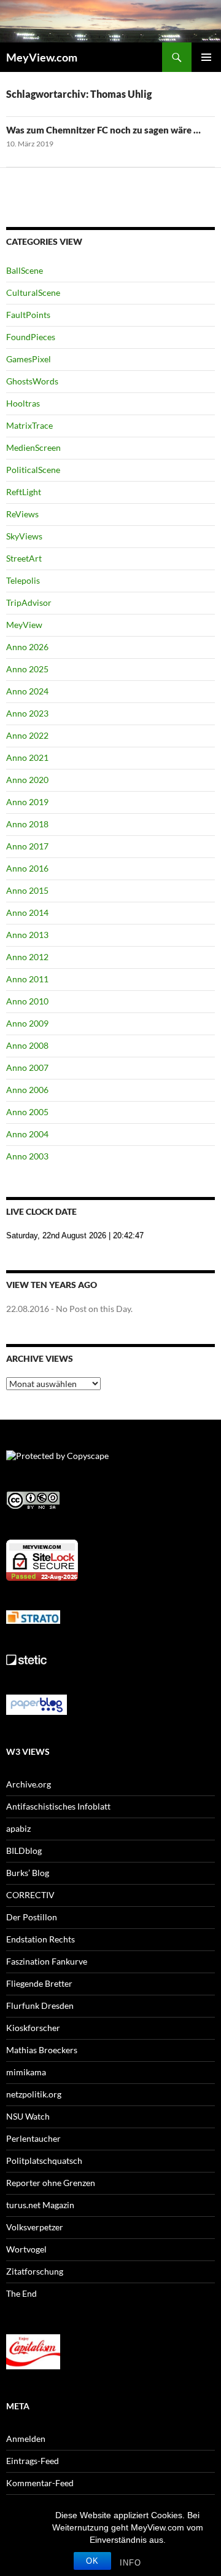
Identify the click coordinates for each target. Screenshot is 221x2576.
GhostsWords (32, 381)
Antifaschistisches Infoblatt (58, 1806)
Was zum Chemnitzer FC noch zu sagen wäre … (103, 130)
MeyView (24, 625)
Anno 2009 (27, 1023)
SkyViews (24, 536)
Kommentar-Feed (40, 2483)
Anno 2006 (27, 1090)
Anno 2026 (27, 647)
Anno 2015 (27, 890)
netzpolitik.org (34, 2094)
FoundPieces (31, 337)
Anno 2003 (27, 1156)
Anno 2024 (27, 691)
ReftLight (24, 492)
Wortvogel (26, 2249)
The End (21, 2293)
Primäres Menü (206, 57)
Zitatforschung (35, 2271)
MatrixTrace (29, 425)
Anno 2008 (27, 1045)
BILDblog (24, 1851)
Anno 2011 (27, 979)
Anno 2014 (27, 912)
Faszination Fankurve (47, 1961)
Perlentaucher (33, 2138)
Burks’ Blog (28, 1873)
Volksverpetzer (35, 2227)
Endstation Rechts (41, 1939)
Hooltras (23, 403)
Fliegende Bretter (39, 1983)
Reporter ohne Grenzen (51, 2183)
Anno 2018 (27, 824)
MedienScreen (33, 447)
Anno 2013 (27, 935)
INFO (130, 2563)
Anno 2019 (27, 802)
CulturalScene (33, 292)
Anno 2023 (27, 713)
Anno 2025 (27, 669)
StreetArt (24, 558)
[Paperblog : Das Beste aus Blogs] (37, 1703)
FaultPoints (28, 315)
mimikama (26, 2072)
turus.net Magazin (40, 2205)
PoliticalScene (33, 470)
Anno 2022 (27, 735)
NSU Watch (28, 2116)
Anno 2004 (27, 1134)
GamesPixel (29, 359)
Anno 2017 (27, 846)
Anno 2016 (27, 868)
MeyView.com (42, 57)
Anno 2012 (27, 957)
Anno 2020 (27, 780)
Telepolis (23, 580)
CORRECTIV (30, 1895)
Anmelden (26, 2439)
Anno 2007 (27, 1067)
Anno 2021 (27, 757)
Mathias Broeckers (42, 2050)
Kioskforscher (33, 2028)
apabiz (18, 1828)
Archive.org (29, 1784)
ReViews (22, 514)
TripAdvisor (29, 602)
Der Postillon (32, 1917)
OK (92, 2561)
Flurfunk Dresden (40, 2006)
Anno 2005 (27, 1112)
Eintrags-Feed (33, 2461)
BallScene (25, 270)
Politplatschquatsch (44, 2161)
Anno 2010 (27, 1001)
